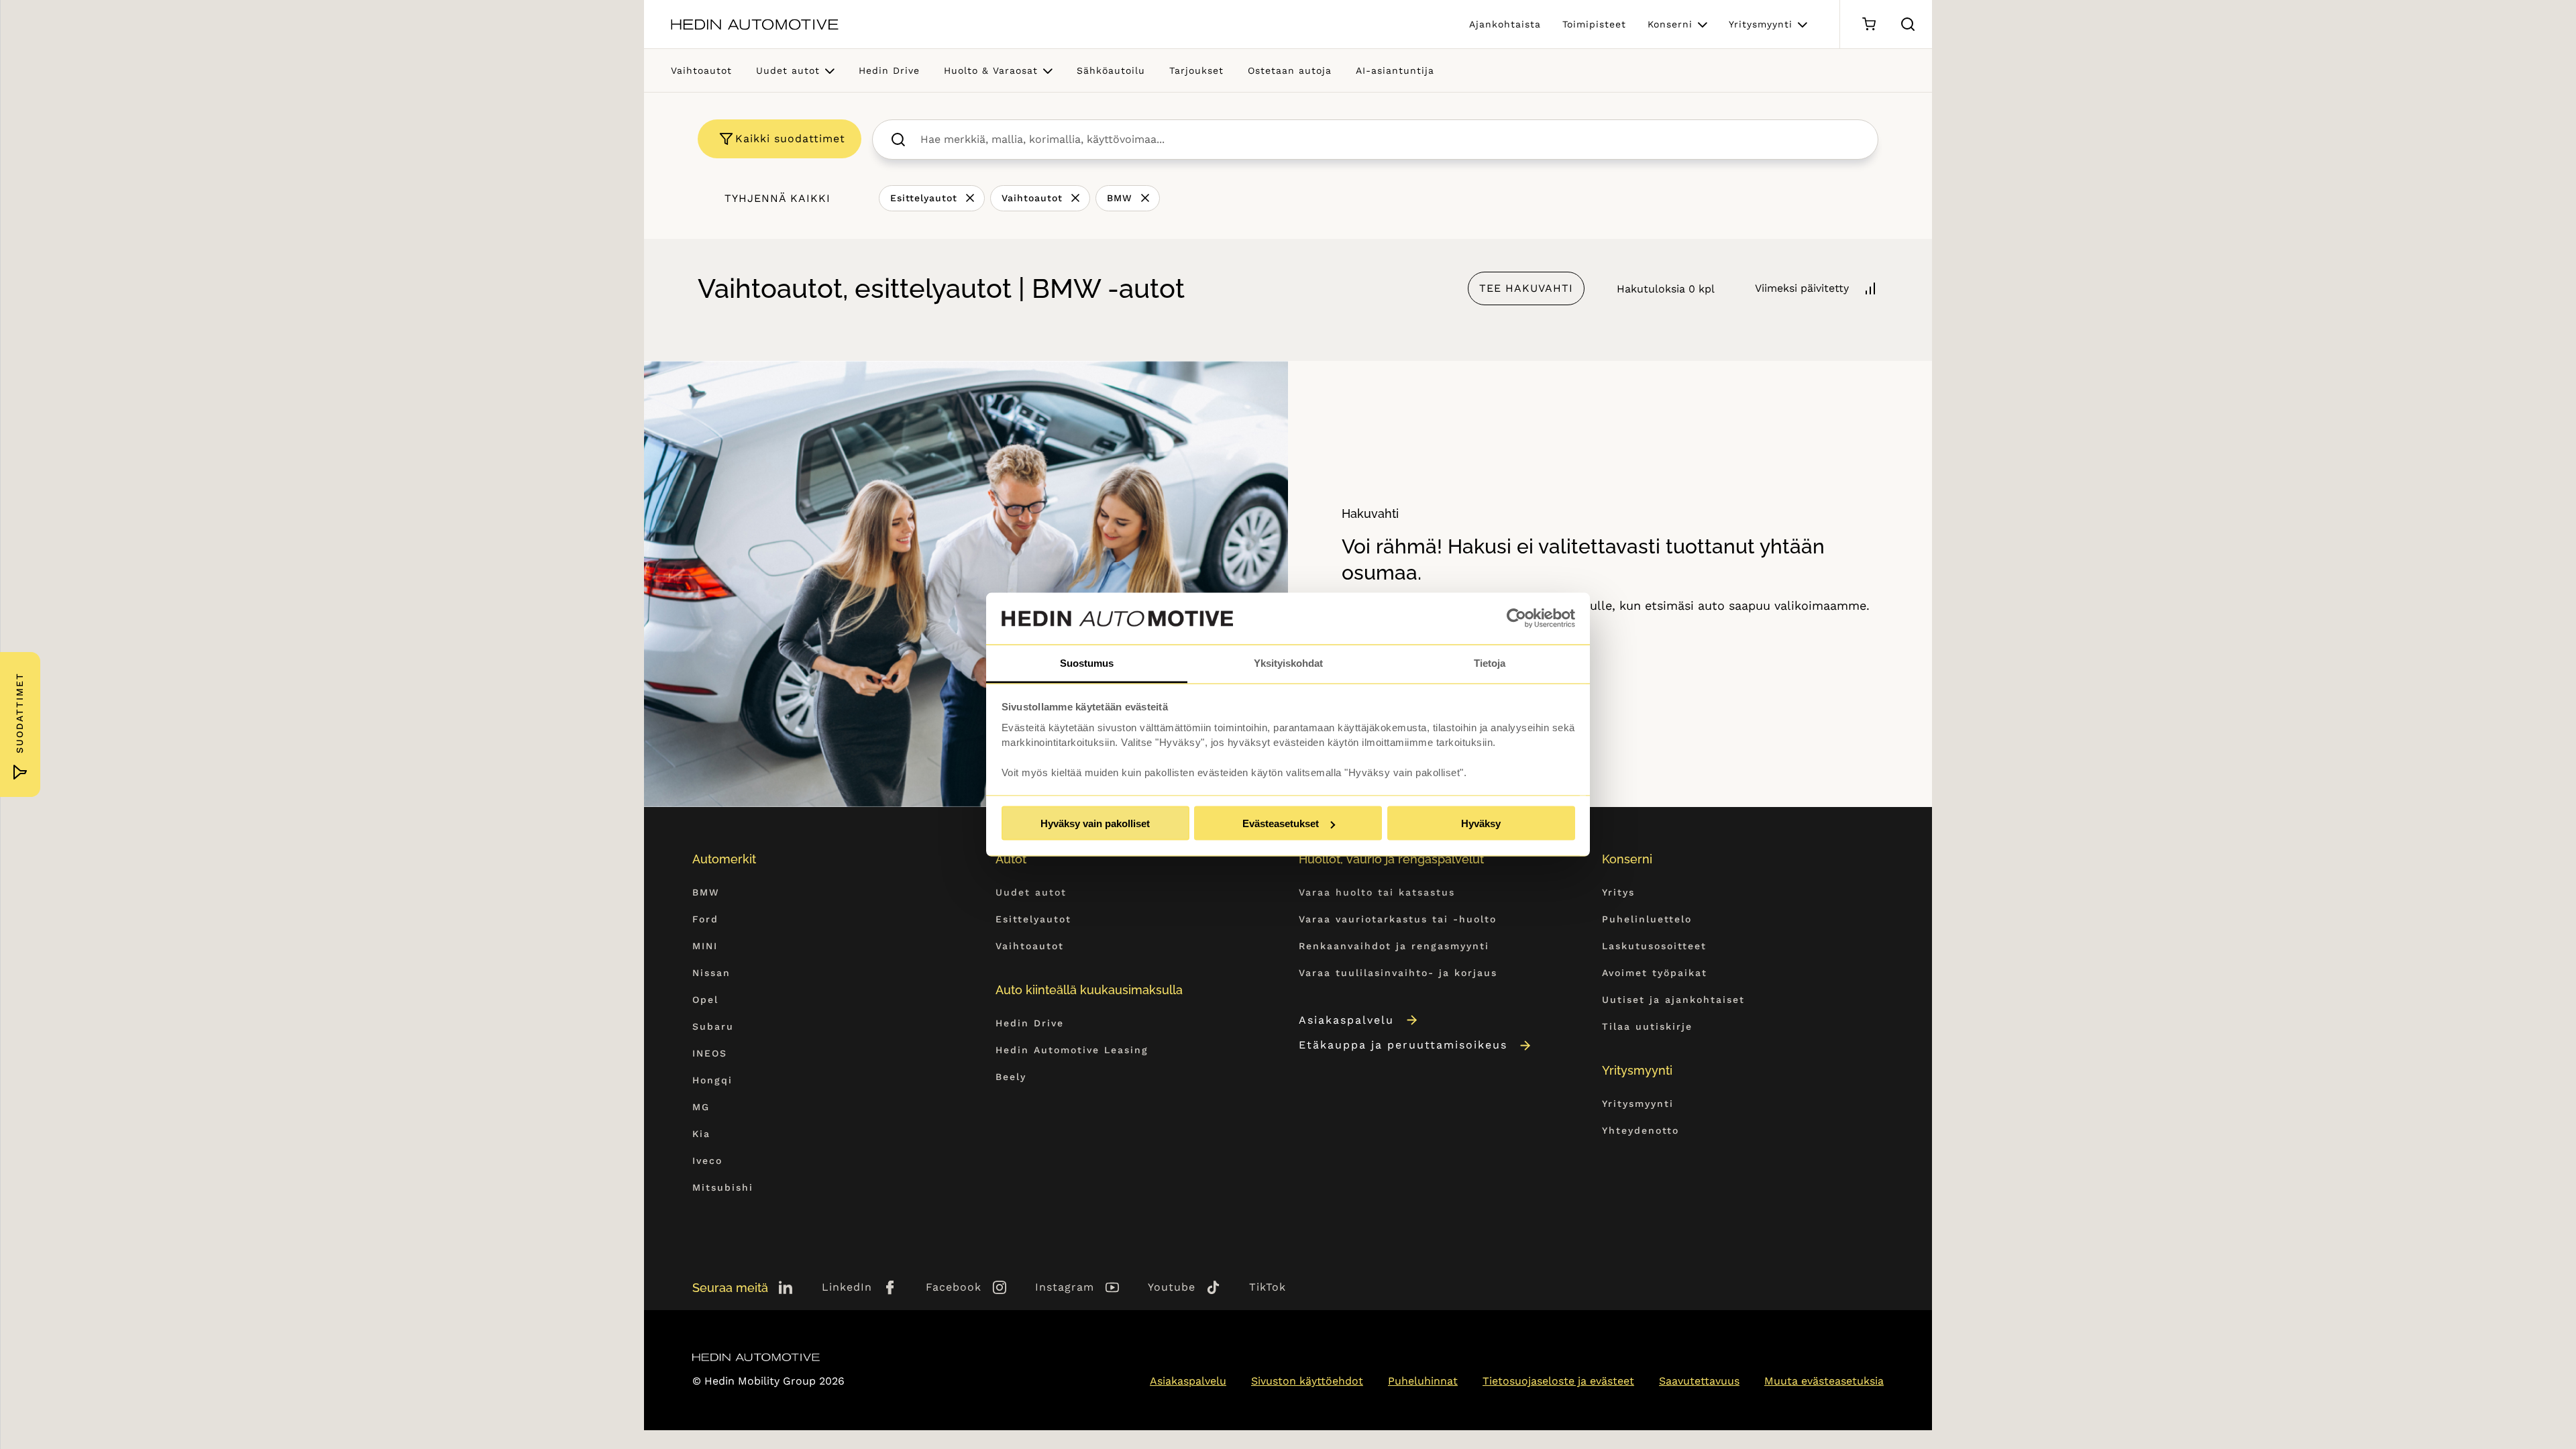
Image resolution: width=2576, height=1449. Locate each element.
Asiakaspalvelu (1346, 1020)
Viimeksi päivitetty (1802, 288)
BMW (1120, 198)
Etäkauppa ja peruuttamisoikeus (1403, 1045)
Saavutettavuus (1699, 1381)
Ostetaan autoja (1290, 70)
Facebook (954, 1287)
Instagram (1065, 1287)
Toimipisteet (1594, 24)
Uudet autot (788, 70)
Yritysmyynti (1761, 24)
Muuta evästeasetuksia (1824, 1381)
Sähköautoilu (1111, 70)
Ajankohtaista (1505, 24)
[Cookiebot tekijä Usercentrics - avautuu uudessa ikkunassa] (1516, 619)
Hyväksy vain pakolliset (1095, 823)
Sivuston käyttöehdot (1307, 1381)
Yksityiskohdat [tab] (1288, 662)
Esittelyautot (924, 198)
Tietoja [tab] (1490, 662)
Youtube (1172, 1287)
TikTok (1268, 1287)
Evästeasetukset (1281, 823)
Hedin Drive (889, 70)
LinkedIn (847, 1287)
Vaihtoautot (701, 70)
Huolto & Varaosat (991, 70)
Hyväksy (1481, 823)
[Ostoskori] (1869, 24)
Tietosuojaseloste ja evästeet (1558, 1381)
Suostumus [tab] (1087, 662)
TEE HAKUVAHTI (1526, 288)
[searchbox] (1390, 140)
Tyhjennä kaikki (777, 198)
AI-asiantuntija (1395, 70)
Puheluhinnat (1423, 1381)
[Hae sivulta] (1908, 24)
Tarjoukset (1196, 70)
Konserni (1670, 24)
